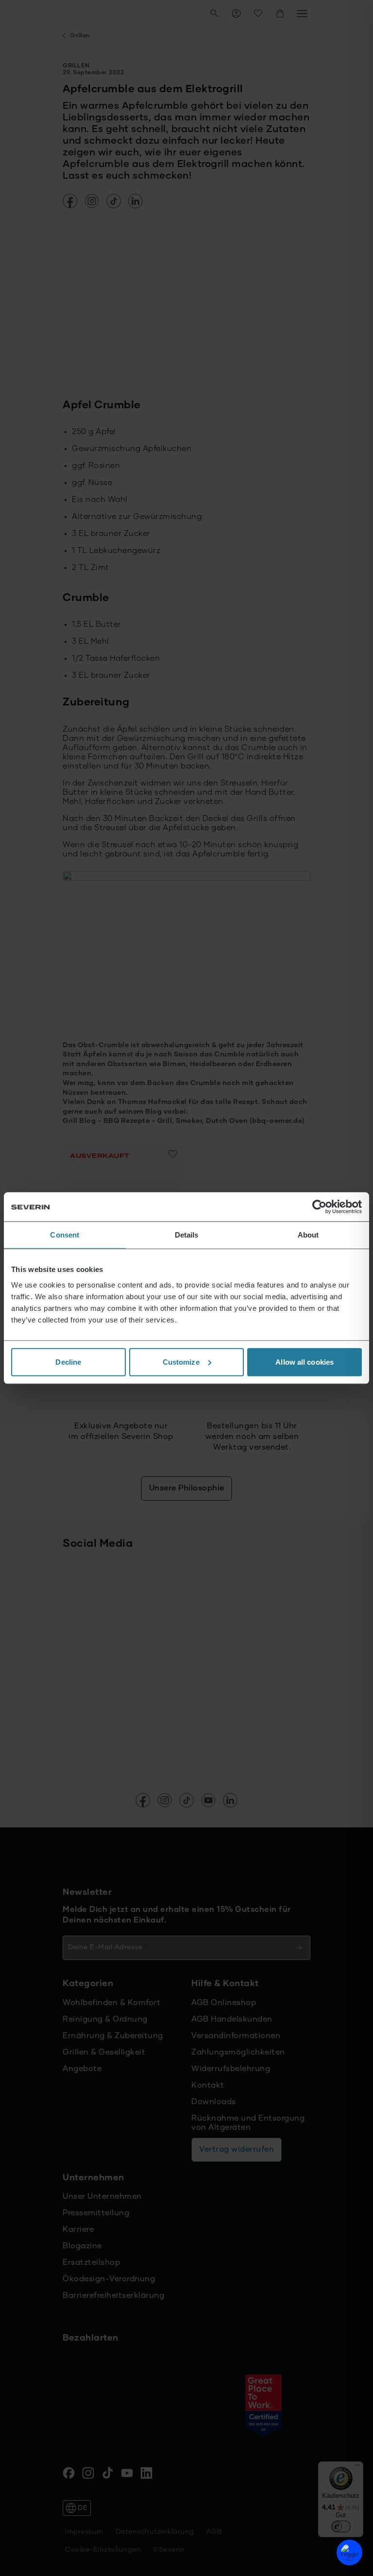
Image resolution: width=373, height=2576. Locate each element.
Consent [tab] (65, 1235)
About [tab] (308, 1235)
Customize (181, 1362)
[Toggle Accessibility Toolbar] (349, 2552)
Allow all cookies (305, 1362)
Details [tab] (187, 1235)
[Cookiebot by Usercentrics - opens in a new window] (319, 1207)
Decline (68, 1362)
